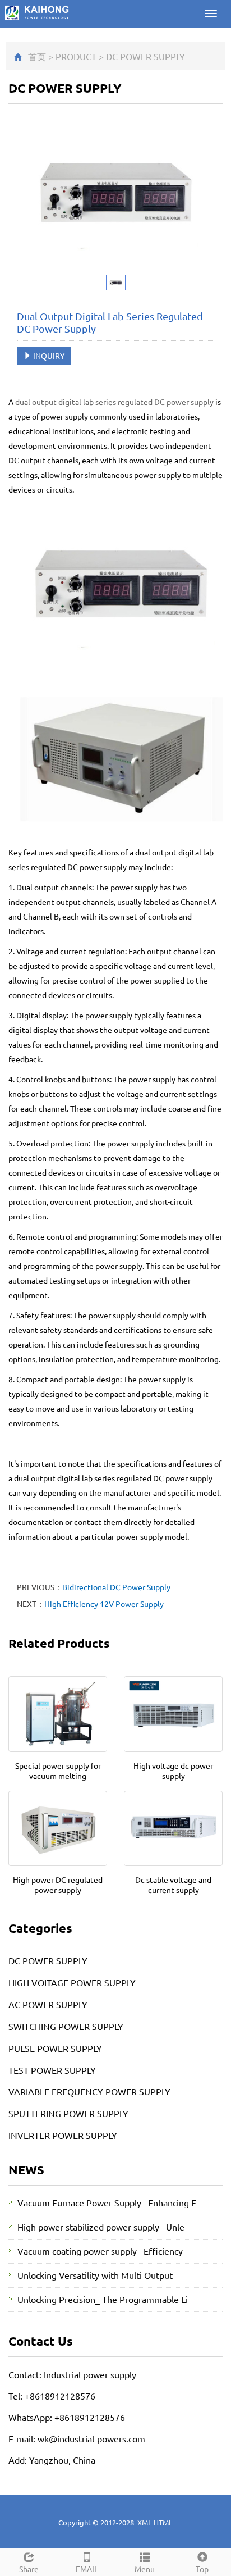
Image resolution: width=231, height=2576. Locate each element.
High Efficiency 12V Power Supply (104, 1604)
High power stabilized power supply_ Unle (101, 2227)
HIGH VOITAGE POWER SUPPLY (72, 1982)
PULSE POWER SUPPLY (55, 2048)
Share (29, 2569)
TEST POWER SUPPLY (52, 2070)
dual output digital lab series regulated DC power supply (114, 402)
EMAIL (87, 2569)
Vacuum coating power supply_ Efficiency (100, 2251)
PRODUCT (76, 56)
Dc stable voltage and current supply (173, 1885)
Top (202, 2569)
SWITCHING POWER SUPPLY (66, 2026)
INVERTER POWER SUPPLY (63, 2135)
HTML (163, 2522)
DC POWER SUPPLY (145, 56)
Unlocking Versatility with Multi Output (95, 2275)
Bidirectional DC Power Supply (116, 1587)
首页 (37, 56)
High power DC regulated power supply (58, 1885)
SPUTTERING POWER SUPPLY (68, 2113)
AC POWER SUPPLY (48, 2004)
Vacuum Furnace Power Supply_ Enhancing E (107, 2202)
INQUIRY (48, 356)
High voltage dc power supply (173, 1771)
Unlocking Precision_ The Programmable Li (103, 2299)
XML (145, 2522)
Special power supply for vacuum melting (58, 1771)
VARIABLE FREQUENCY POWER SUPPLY (89, 2091)
